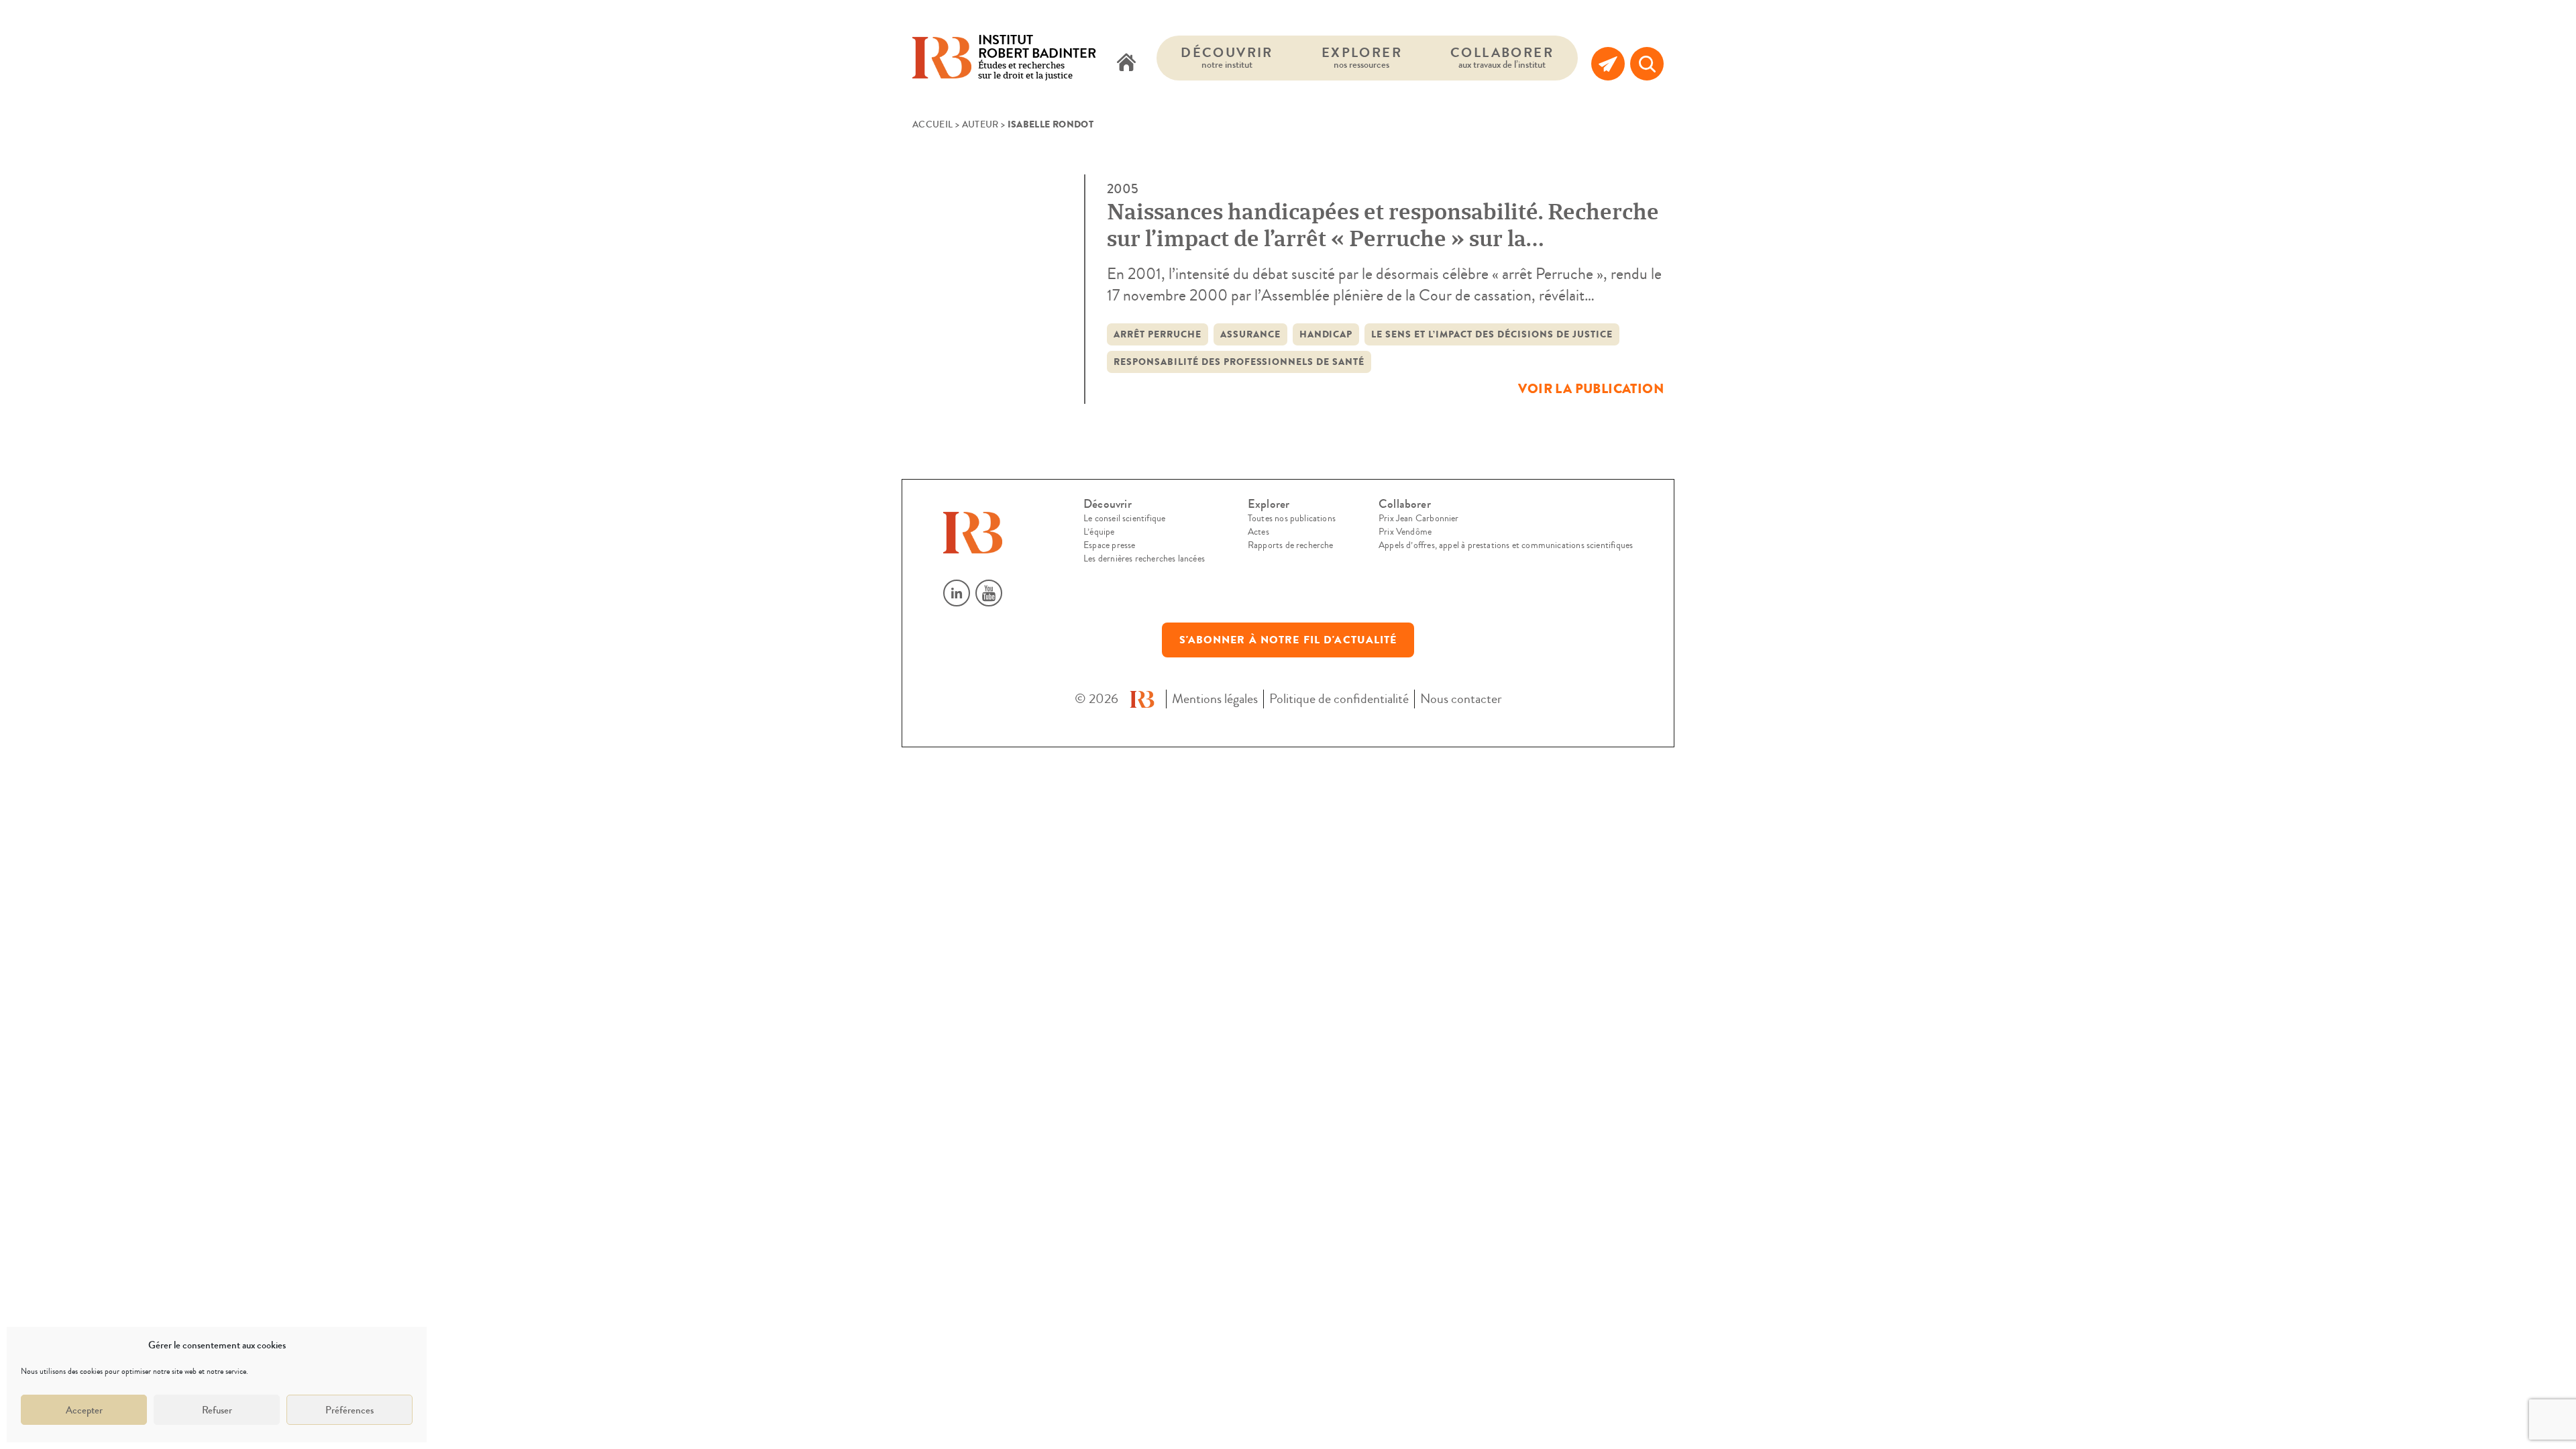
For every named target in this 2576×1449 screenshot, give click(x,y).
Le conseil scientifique (1124, 519)
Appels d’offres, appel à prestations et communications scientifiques (1506, 545)
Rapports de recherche (1291, 545)
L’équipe (1099, 532)
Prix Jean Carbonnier (1419, 519)
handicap (1326, 334)
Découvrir (1227, 57)
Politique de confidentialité (1339, 699)
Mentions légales (1215, 699)
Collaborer (1502, 57)
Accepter (84, 1410)
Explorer (1362, 57)
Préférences (350, 1410)
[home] (1126, 64)
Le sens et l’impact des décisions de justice (1492, 334)
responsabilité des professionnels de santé (1239, 362)
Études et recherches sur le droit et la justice (1037, 58)
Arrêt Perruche (1158, 334)
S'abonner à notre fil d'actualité (1288, 640)
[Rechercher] (1647, 64)
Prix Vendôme (1405, 532)
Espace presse (1109, 545)
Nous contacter (1461, 699)
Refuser (217, 1410)
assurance (1250, 334)
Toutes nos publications (1292, 519)
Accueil (932, 125)
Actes (1258, 532)
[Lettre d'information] (1608, 64)
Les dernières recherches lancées (1144, 559)
